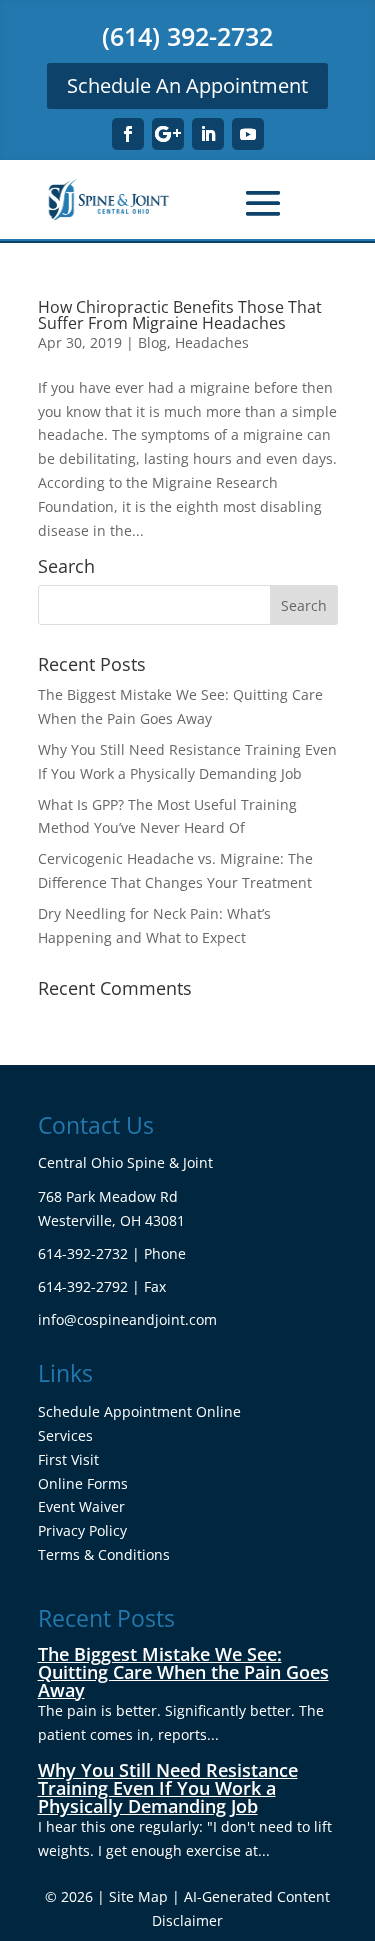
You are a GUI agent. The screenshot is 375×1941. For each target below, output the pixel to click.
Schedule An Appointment (187, 85)
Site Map (138, 1896)
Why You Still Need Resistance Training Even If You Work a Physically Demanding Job (168, 1788)
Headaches (212, 342)
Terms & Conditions (104, 1554)
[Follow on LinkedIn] (208, 134)
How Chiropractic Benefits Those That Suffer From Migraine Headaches (180, 315)
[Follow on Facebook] (128, 134)
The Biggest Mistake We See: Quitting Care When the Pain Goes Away (183, 1672)
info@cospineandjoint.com (127, 1319)
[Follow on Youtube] (248, 134)
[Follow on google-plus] (168, 134)
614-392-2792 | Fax (102, 1286)
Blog (152, 342)
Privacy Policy (82, 1530)
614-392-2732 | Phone (112, 1253)
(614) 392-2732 (187, 36)
